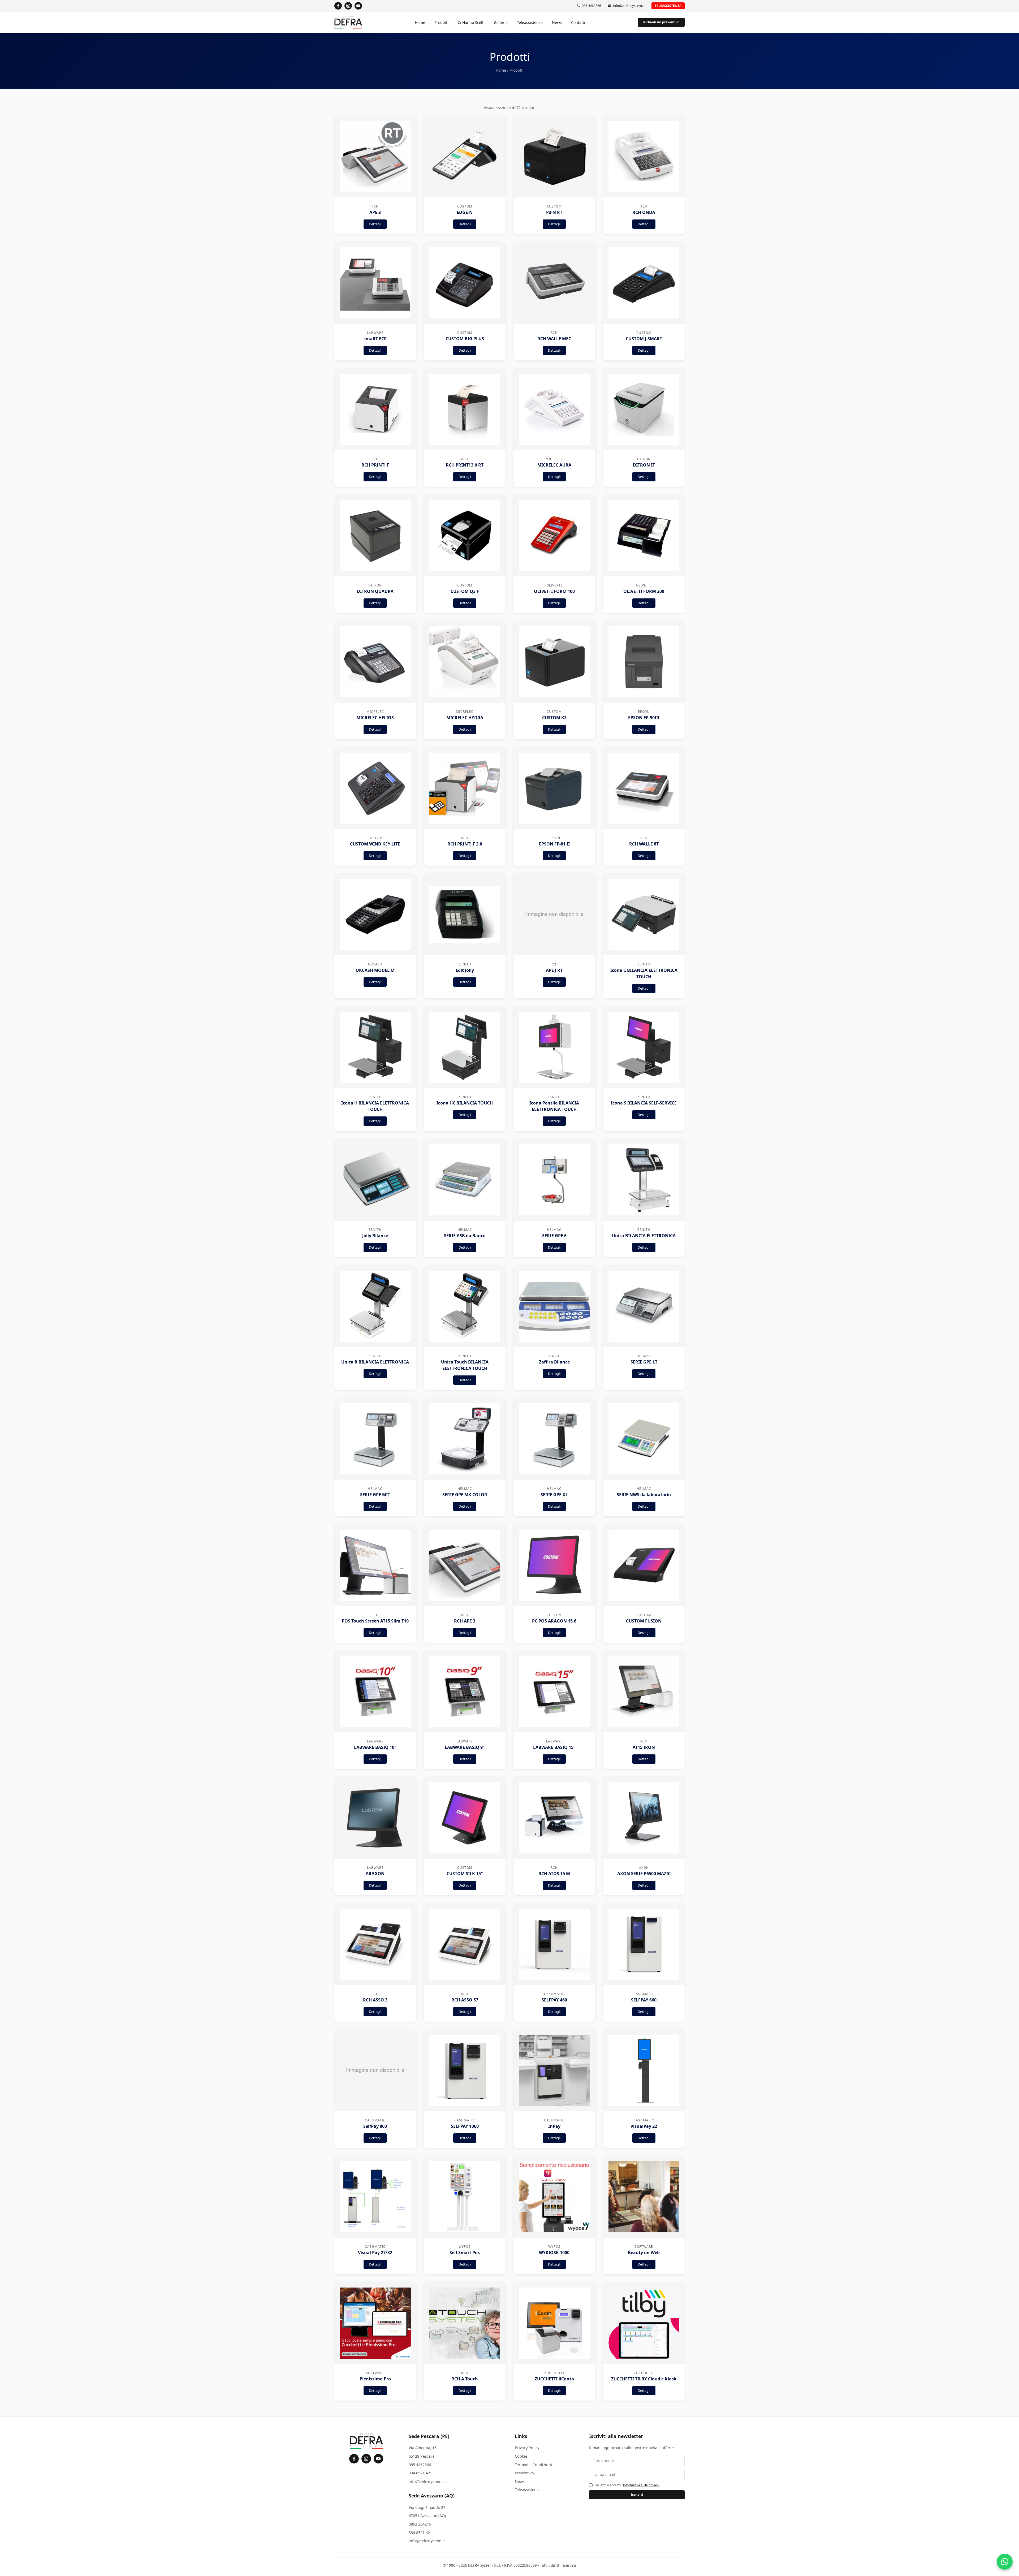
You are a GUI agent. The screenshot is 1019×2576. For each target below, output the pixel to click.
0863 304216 (420, 2524)
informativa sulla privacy (641, 2485)
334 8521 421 (420, 2473)
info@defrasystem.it (629, 6)
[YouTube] (358, 6)
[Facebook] (338, 6)
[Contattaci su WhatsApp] (1005, 2562)
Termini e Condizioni (533, 2465)
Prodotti (441, 22)
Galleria (501, 22)
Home (420, 22)
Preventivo (524, 2473)
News (557, 22)
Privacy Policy (527, 2448)
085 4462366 (591, 6)
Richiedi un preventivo (661, 22)
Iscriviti (637, 2495)
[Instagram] (348, 6)
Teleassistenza (668, 6)
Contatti (578, 22)
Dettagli (375, 224)
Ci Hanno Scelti (471, 22)
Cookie (521, 2456)
